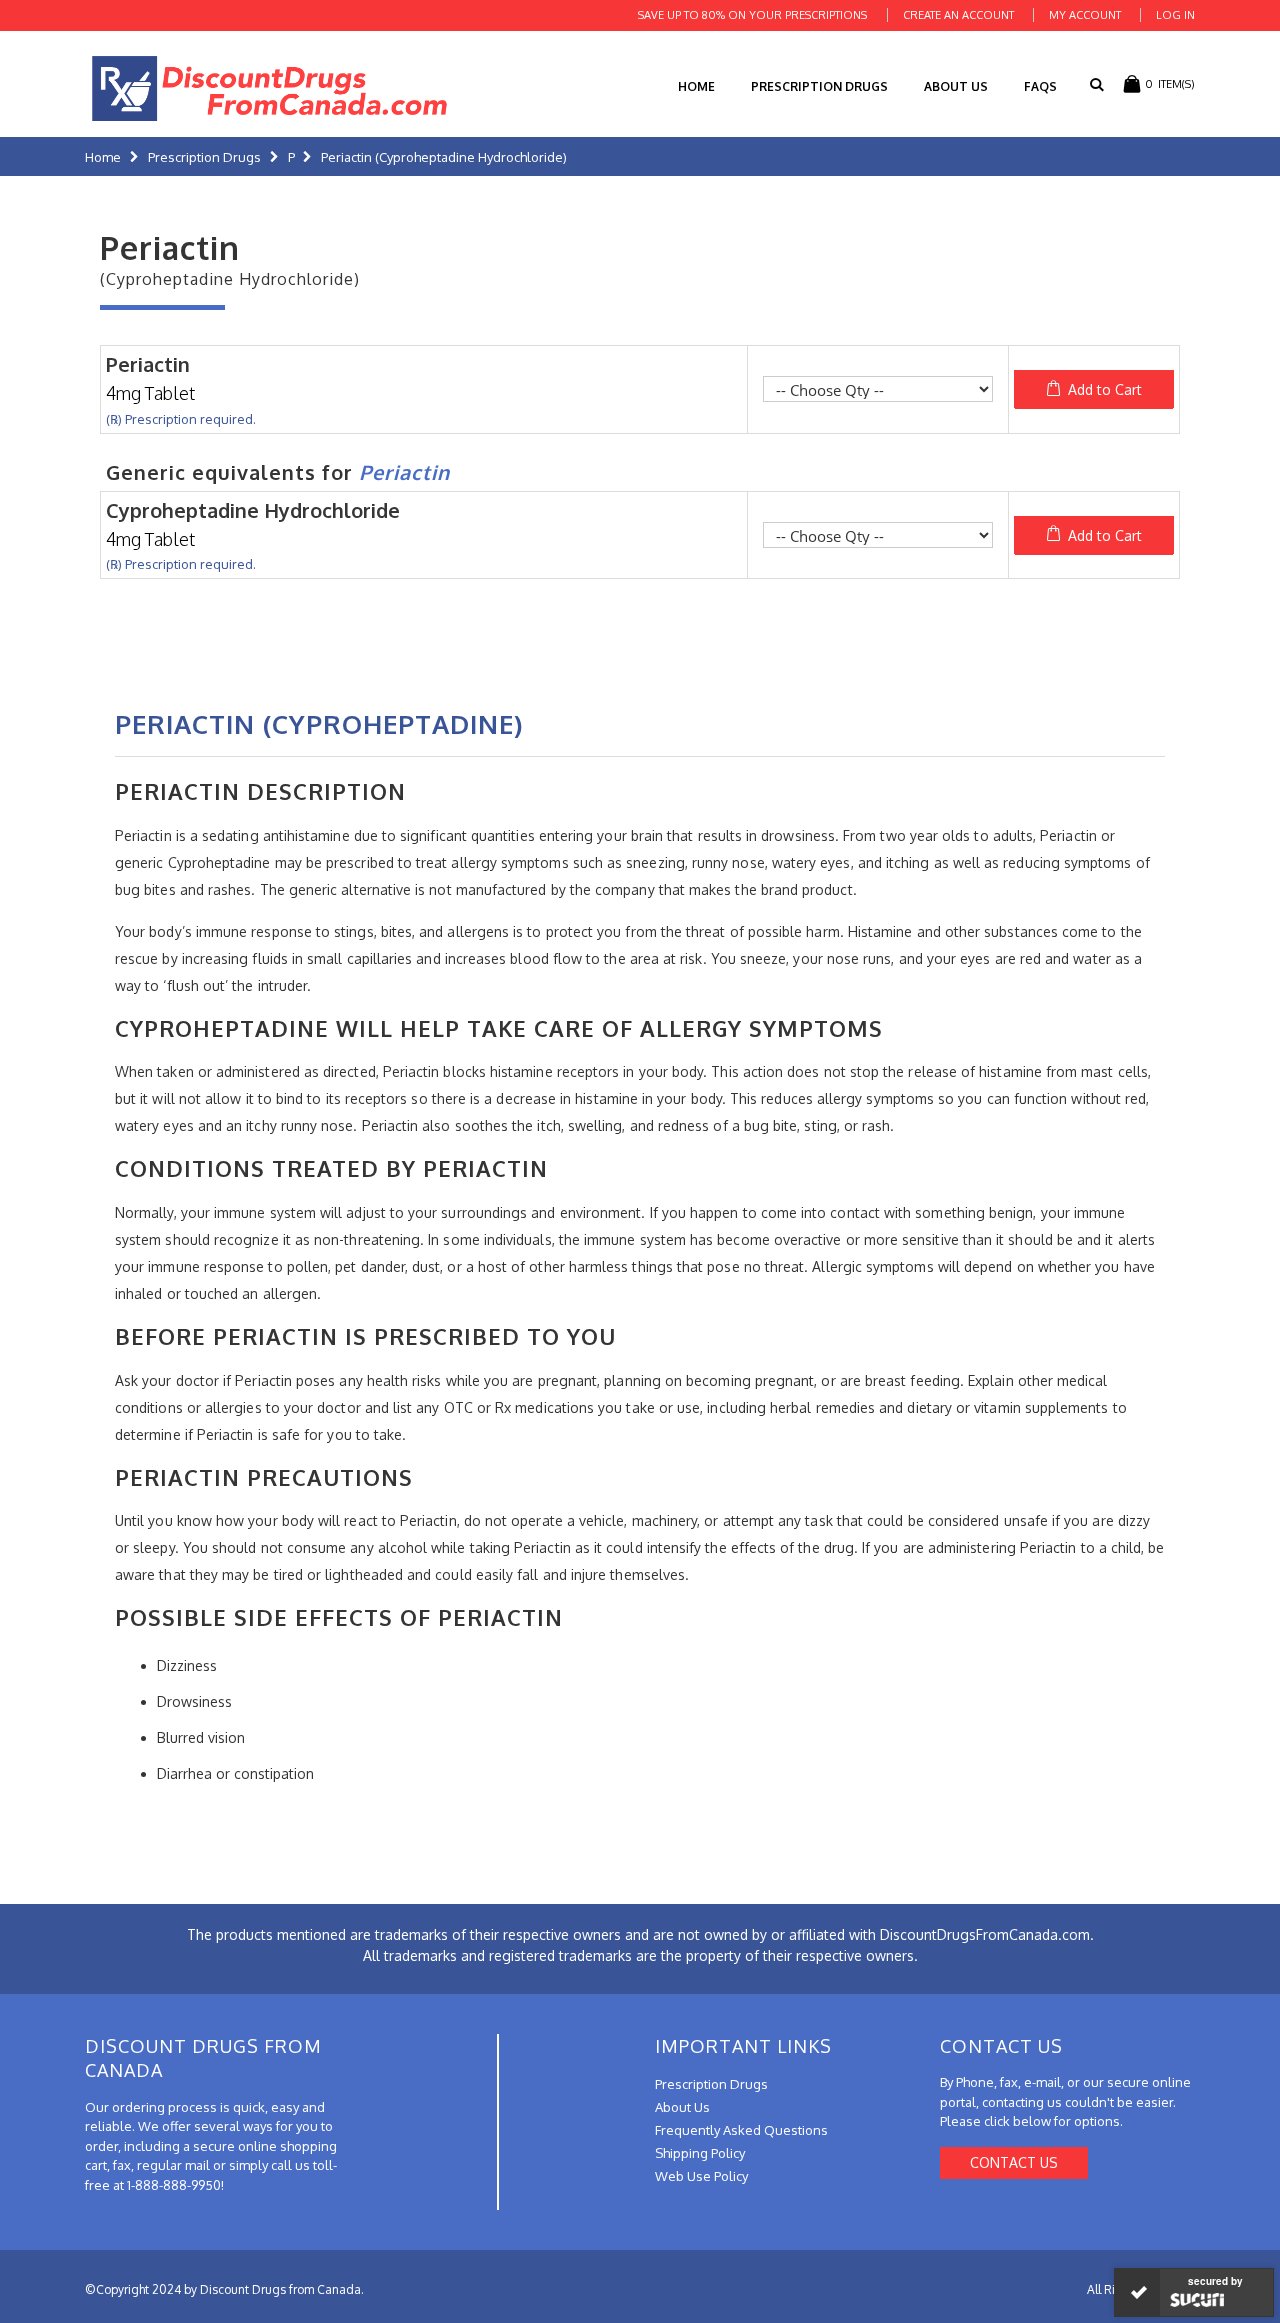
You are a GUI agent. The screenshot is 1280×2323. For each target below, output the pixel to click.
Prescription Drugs (819, 86)
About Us (956, 86)
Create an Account (958, 15)
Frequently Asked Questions (741, 2130)
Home (103, 157)
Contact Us (1014, 2162)
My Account (1085, 15)
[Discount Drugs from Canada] (270, 88)
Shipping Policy (700, 2153)
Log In (1175, 15)
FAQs (1040, 86)
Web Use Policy (701, 2176)
